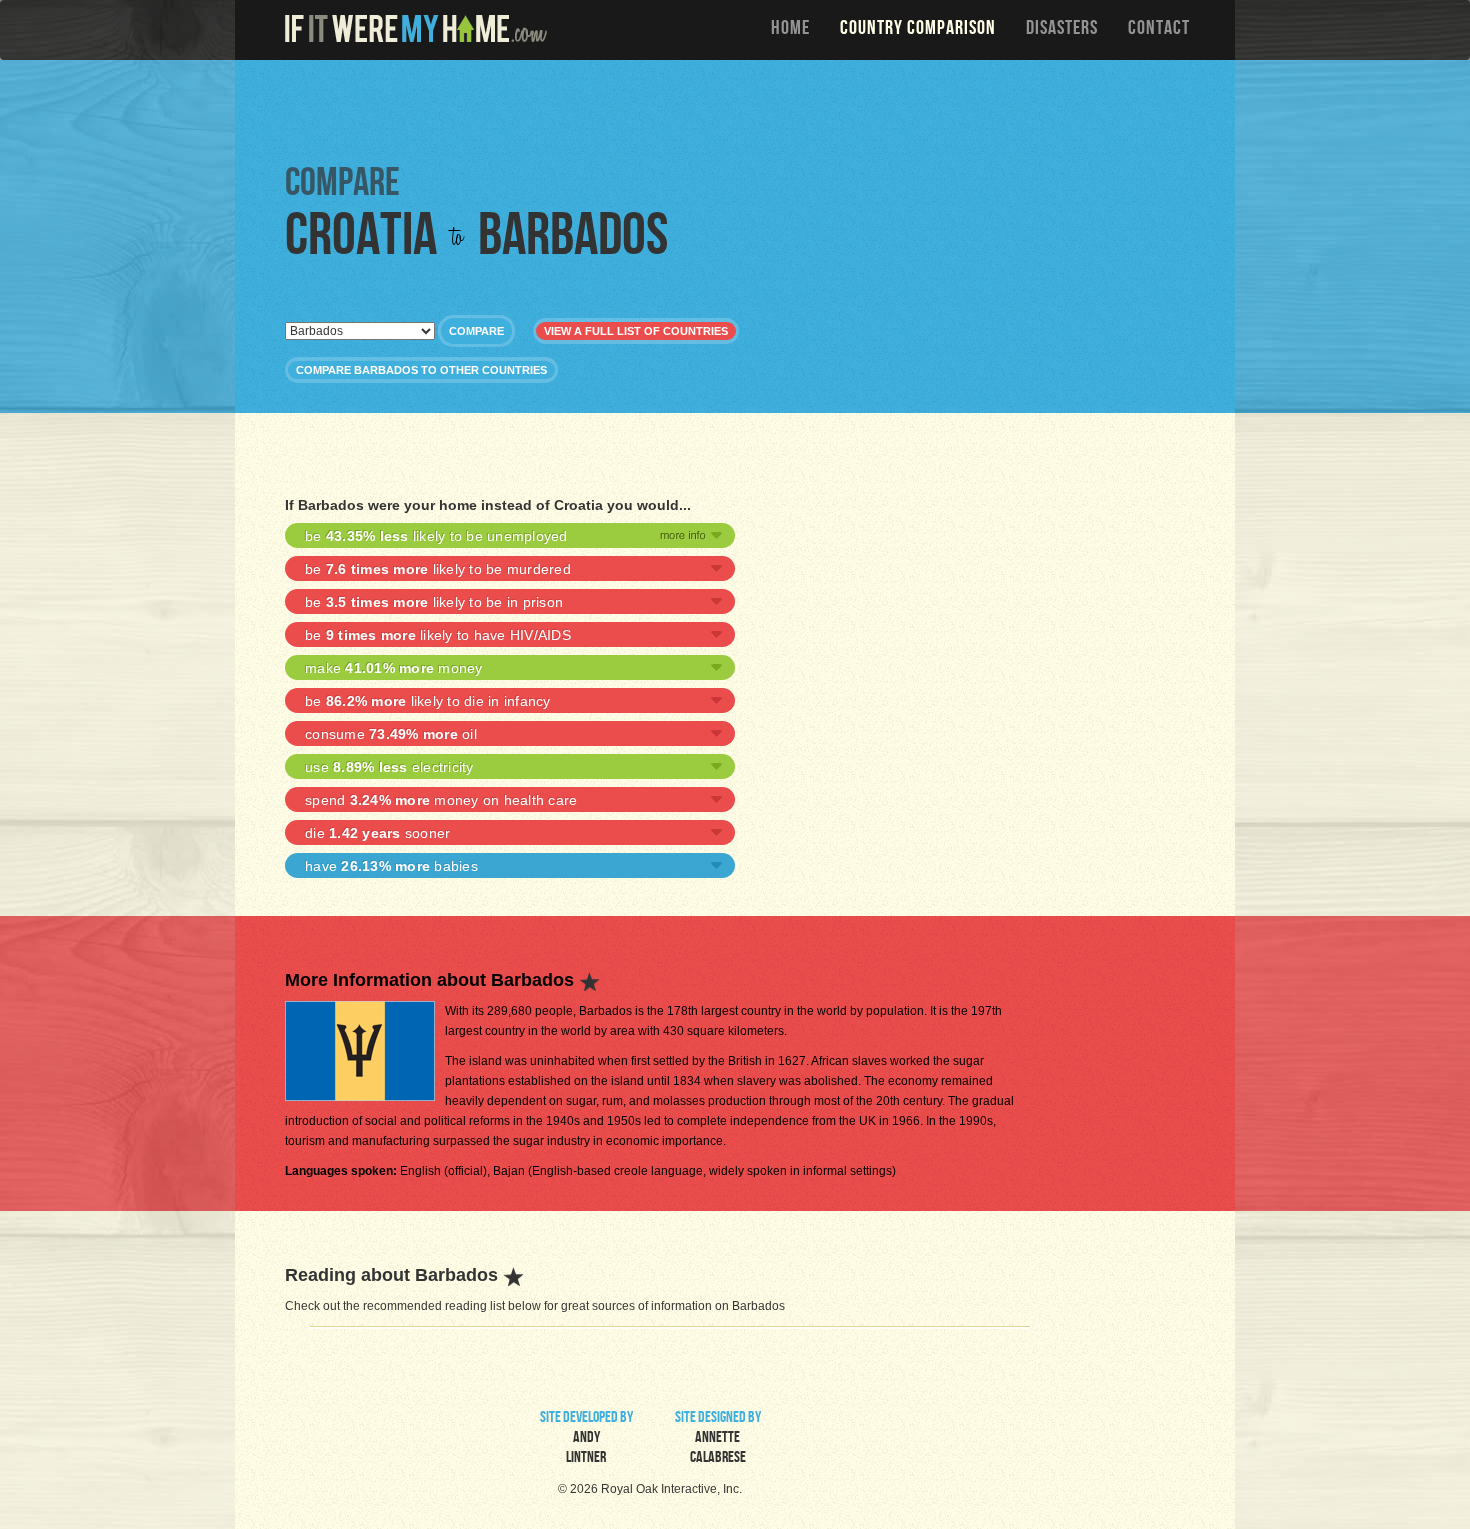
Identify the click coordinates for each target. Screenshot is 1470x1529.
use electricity (389, 767)
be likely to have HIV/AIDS (438, 635)
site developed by (586, 1439)
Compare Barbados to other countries (421, 370)
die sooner (377, 833)
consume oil (391, 734)
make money (394, 668)
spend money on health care (441, 800)
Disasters (1062, 30)
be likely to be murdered (438, 569)
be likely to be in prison (434, 602)
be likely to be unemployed (436, 536)
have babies (391, 866)
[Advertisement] (740, 110)
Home (790, 30)
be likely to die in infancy (428, 701)
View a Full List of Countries (636, 331)
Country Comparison (918, 30)
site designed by (718, 1439)
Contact (1159, 30)
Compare (476, 331)
